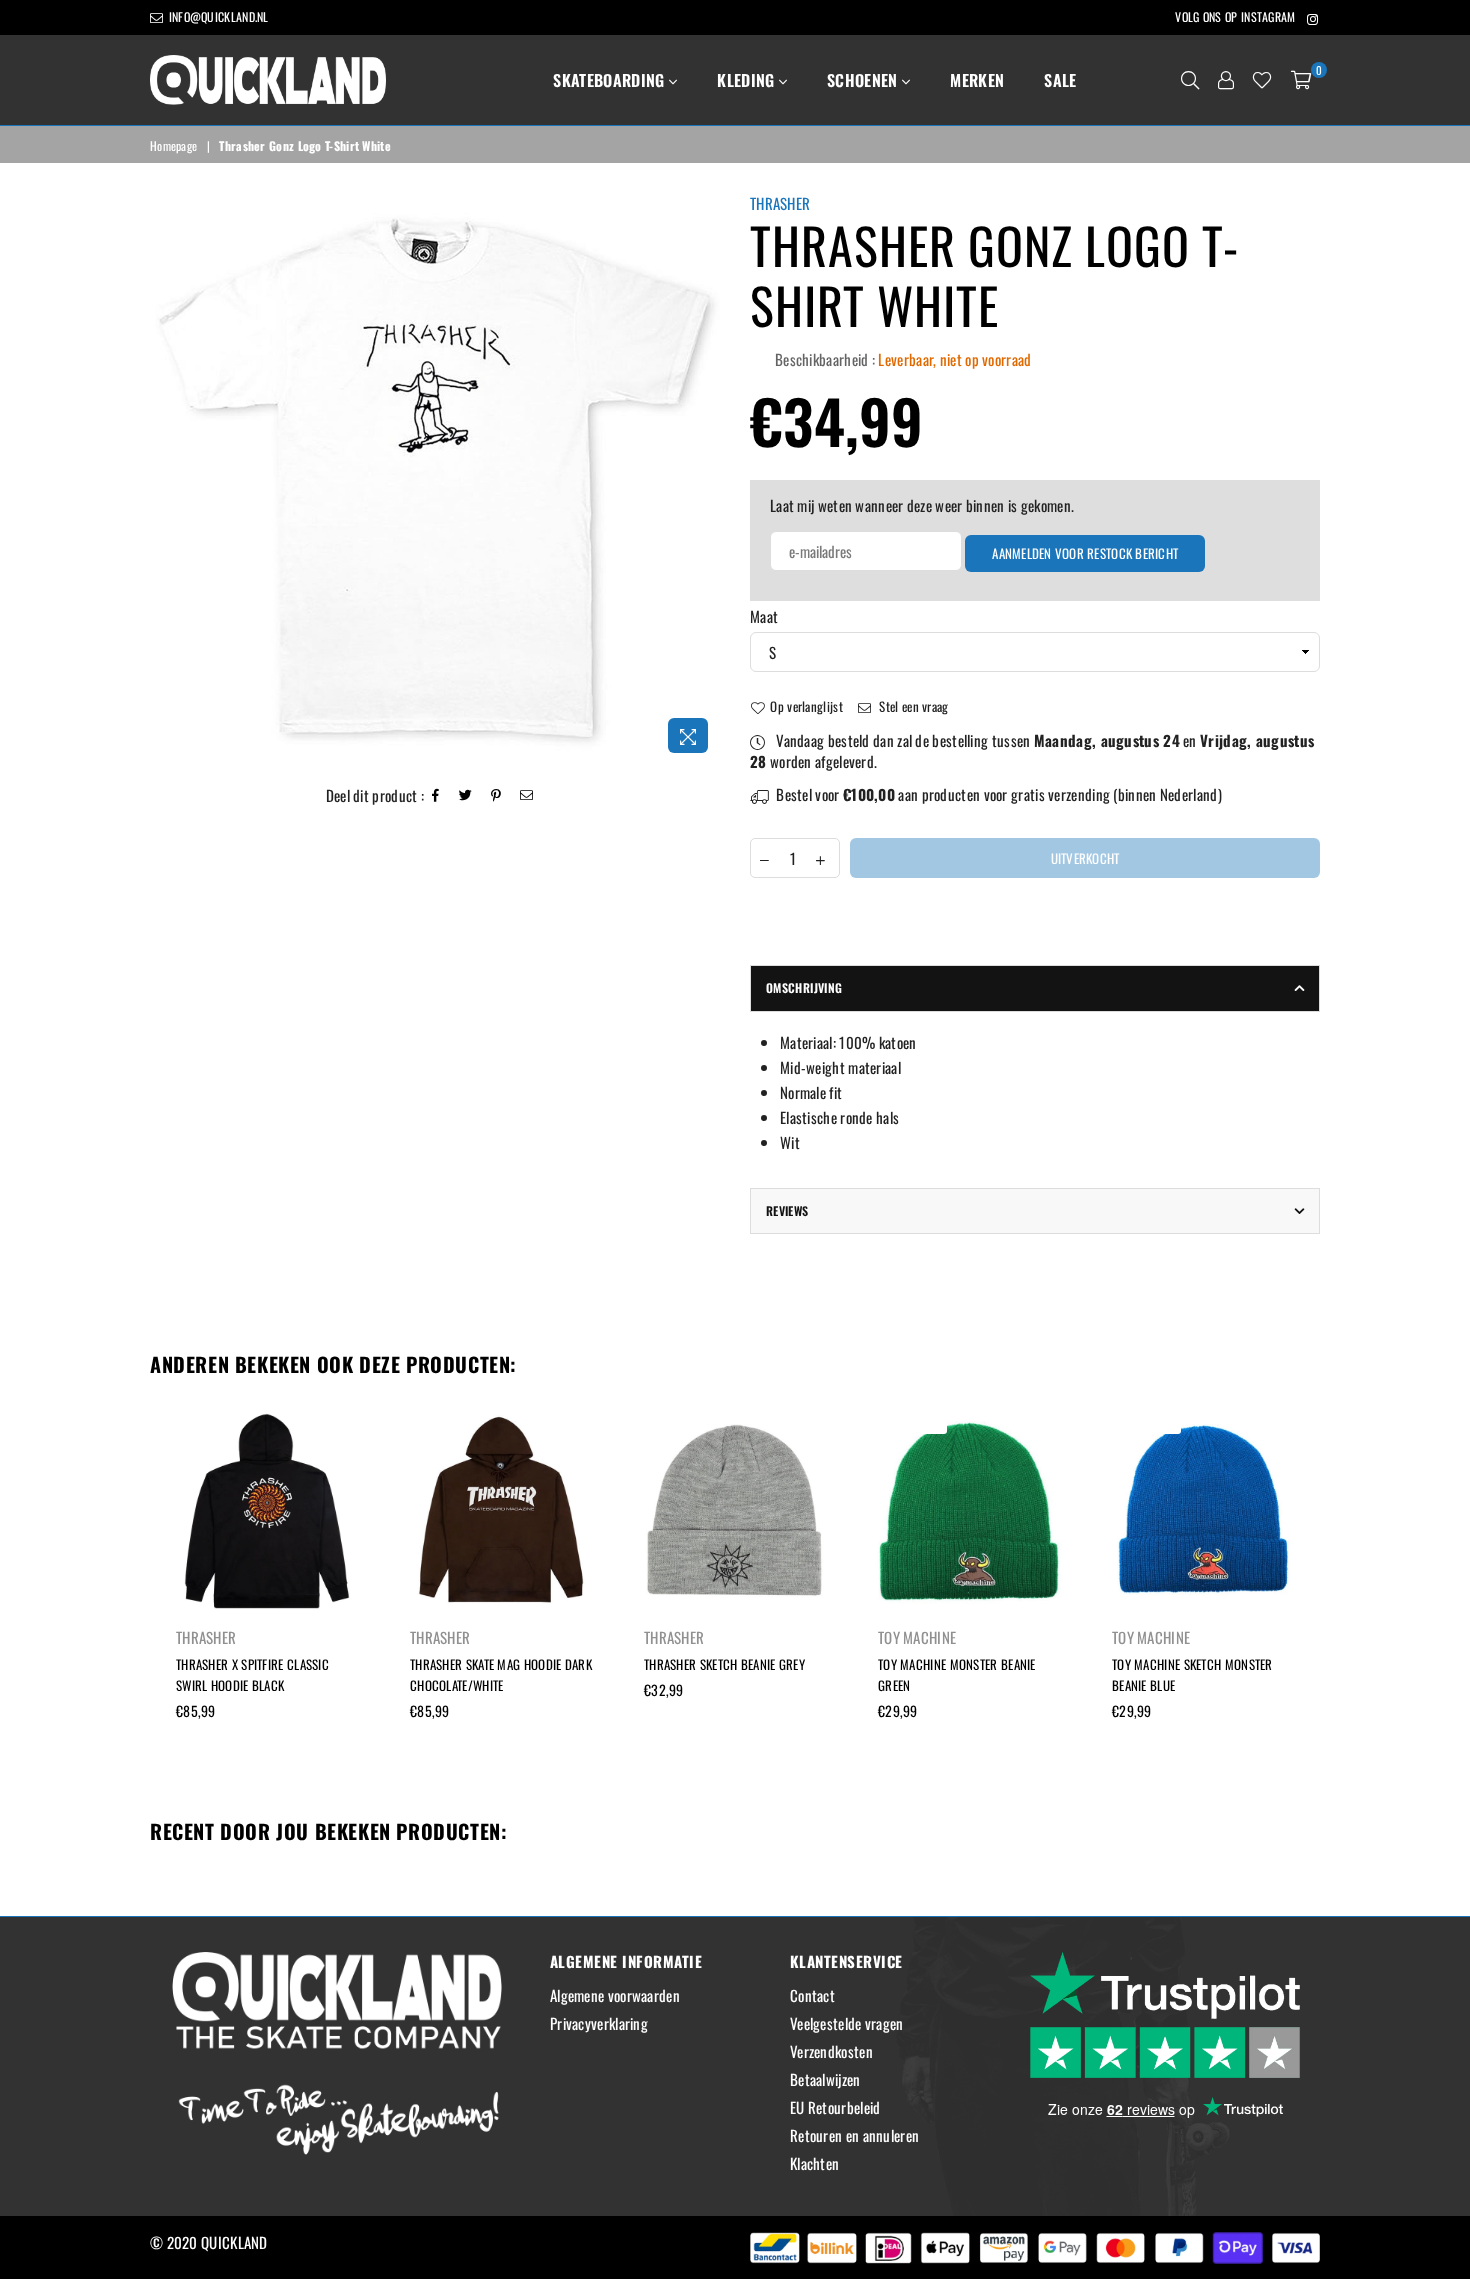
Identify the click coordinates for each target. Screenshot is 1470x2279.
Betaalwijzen (825, 2079)
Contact (812, 1995)
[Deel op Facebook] (436, 795)
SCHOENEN (864, 80)
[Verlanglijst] (1262, 80)
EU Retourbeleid (835, 2107)
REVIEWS (787, 1210)
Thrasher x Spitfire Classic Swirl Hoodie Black (252, 1674)
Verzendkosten (831, 2051)
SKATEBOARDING (610, 80)
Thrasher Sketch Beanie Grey (724, 1664)
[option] (435, 478)
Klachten (814, 2163)
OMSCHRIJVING (804, 987)
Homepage (173, 146)
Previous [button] (127, 1604)
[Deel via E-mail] (527, 795)
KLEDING (748, 80)
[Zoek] (1190, 80)
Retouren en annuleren (854, 2135)
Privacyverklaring (599, 2023)
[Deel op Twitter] (466, 795)
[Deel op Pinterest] (496, 795)
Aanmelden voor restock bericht (1085, 553)
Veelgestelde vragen (847, 2023)
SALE (1060, 80)
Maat (764, 616)
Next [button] (1342, 1604)
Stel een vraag (912, 706)
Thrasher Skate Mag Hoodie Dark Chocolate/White (501, 1674)
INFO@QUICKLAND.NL (216, 16)
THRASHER (780, 203)
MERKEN (977, 80)
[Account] (1226, 80)
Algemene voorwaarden (615, 1995)
